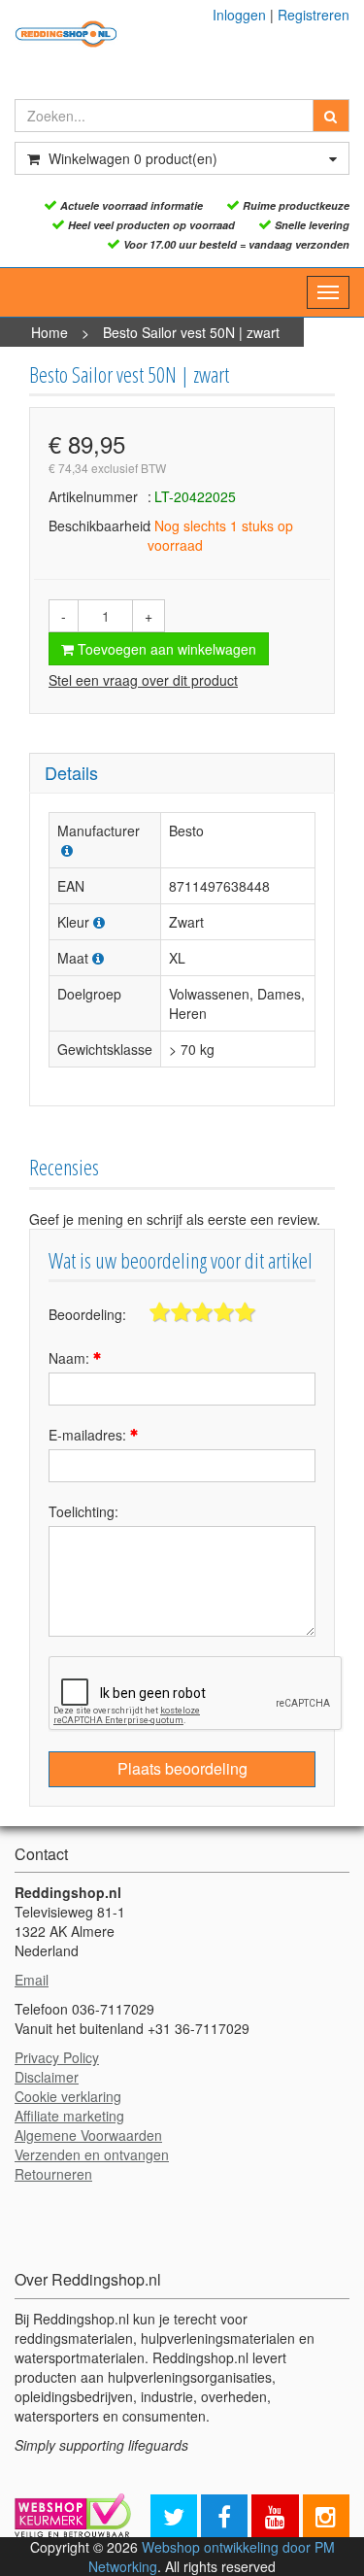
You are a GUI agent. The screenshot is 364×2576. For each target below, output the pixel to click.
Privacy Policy (57, 2057)
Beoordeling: (87, 1314)
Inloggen (239, 15)
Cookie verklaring (68, 2096)
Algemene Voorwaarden (88, 2135)
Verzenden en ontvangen (92, 2154)
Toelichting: (83, 1511)
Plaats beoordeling (182, 1768)
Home (50, 332)
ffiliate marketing (74, 2116)
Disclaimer (47, 2077)
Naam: (71, 1358)
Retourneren (53, 2174)
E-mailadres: (89, 1435)
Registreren (314, 15)
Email (32, 1980)
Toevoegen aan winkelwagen (165, 649)
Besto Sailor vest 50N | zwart (191, 332)
